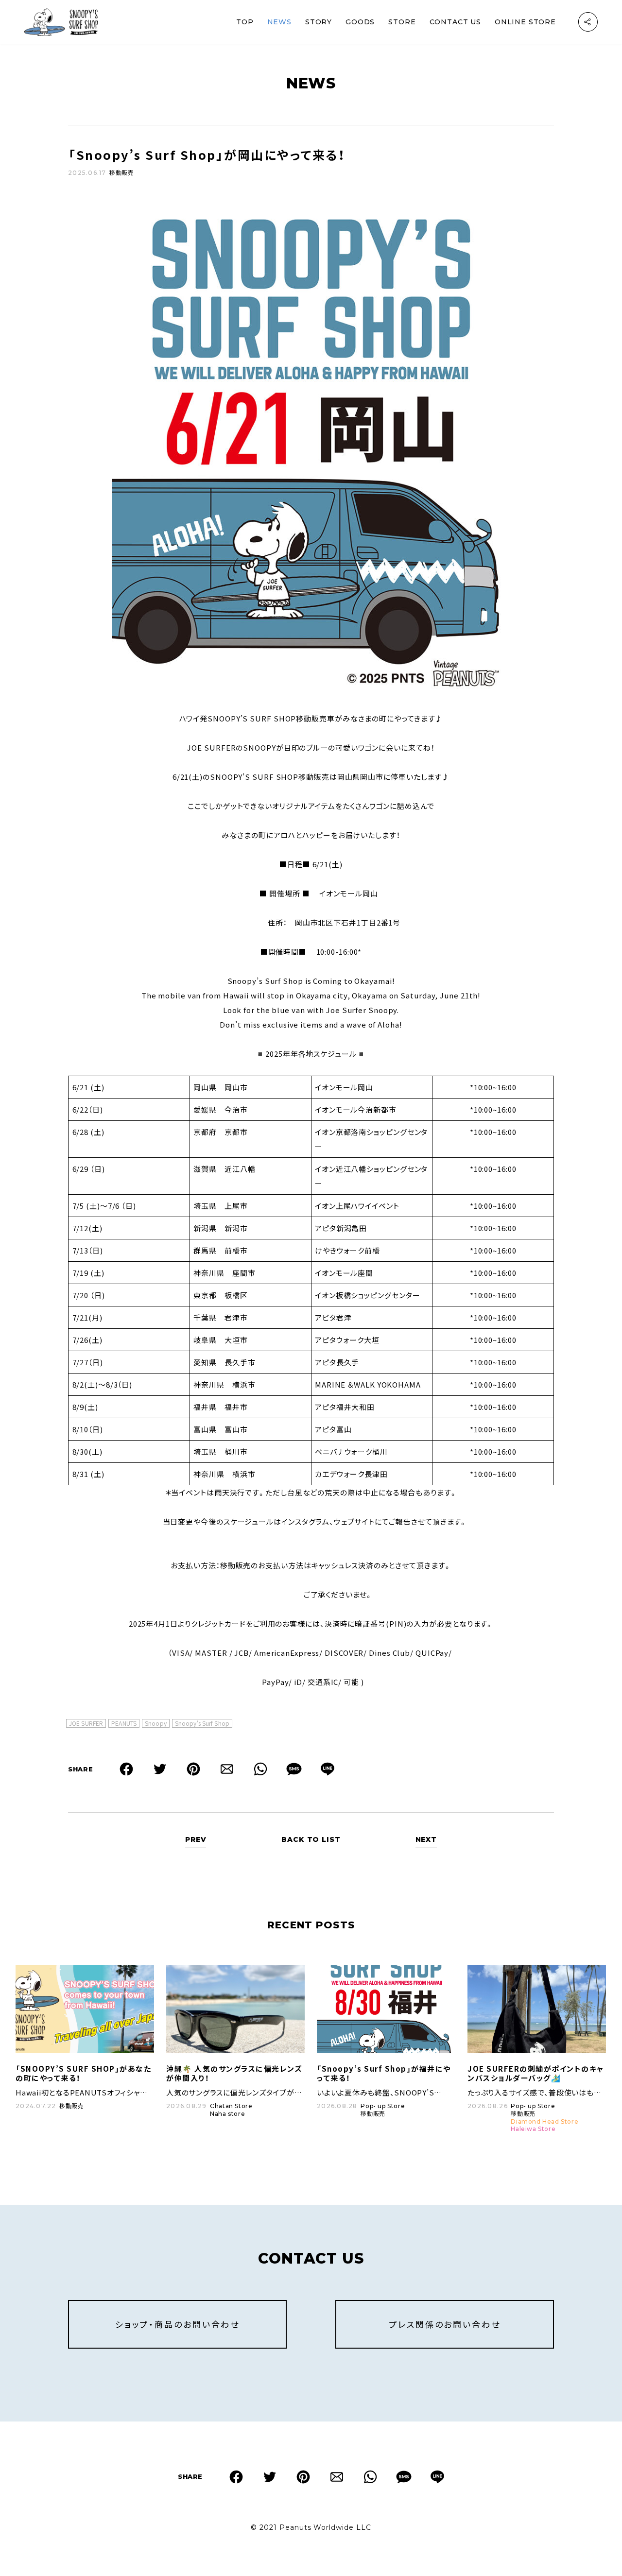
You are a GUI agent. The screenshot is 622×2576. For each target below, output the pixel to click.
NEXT (426, 1839)
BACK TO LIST (311, 1839)
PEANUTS (124, 1723)
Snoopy (156, 1723)
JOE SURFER (86, 1723)
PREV (196, 1839)
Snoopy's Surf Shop (202, 1723)
